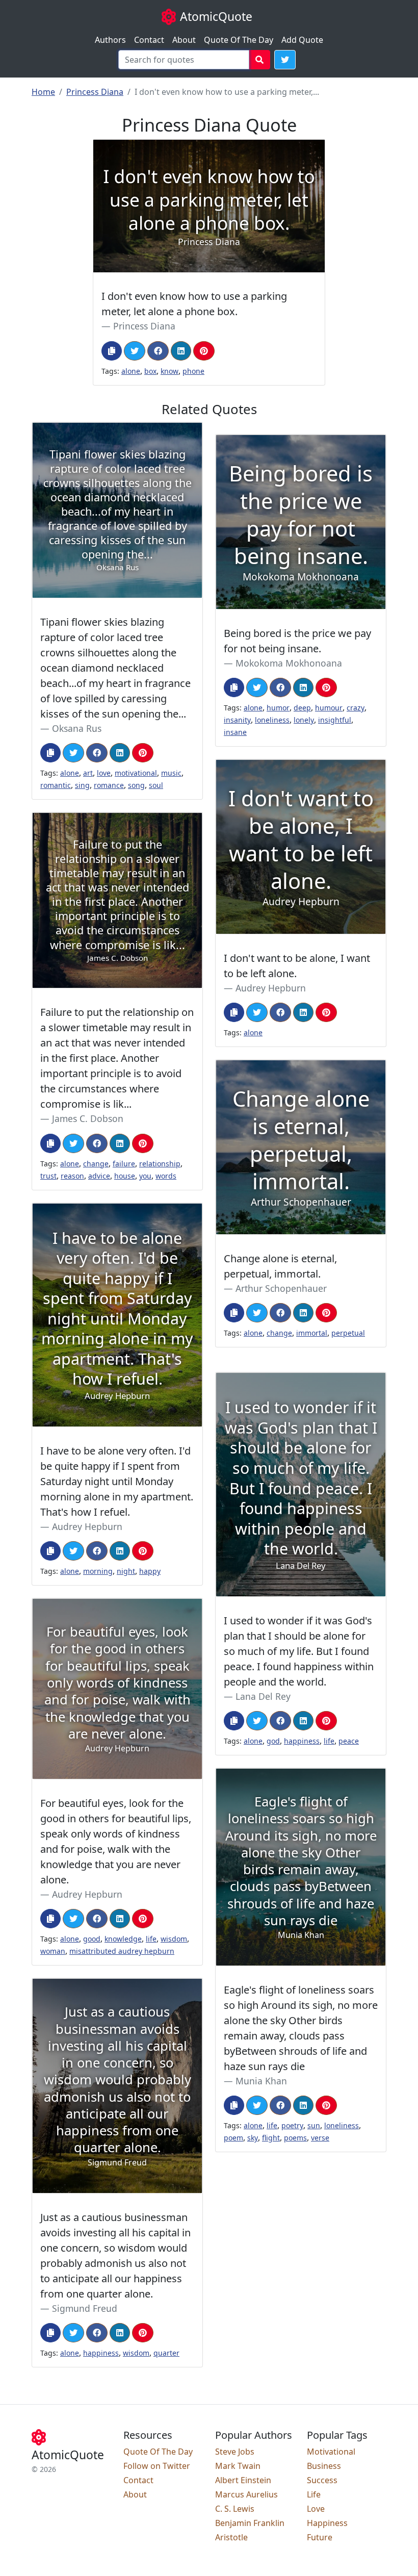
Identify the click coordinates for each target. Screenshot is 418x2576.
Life (314, 2494)
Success (322, 2480)
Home (43, 92)
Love (316, 2509)
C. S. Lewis (235, 2509)
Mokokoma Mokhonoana (289, 663)
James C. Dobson (88, 1118)
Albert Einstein (243, 2480)
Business (324, 2466)
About (184, 40)
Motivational (331, 2452)
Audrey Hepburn (271, 988)
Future (320, 2537)
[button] (285, 60)
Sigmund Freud (85, 2308)
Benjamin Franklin (250, 2523)
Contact (149, 40)
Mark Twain (238, 2466)
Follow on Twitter (157, 2466)
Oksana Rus (77, 728)
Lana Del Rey (263, 1696)
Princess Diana (95, 92)
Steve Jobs (235, 2452)
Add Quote (302, 40)
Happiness (327, 2523)
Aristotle (231, 2537)
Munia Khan (261, 2081)
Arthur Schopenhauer (281, 1288)
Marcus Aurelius (246, 2494)
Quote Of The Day (239, 40)
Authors (110, 40)
